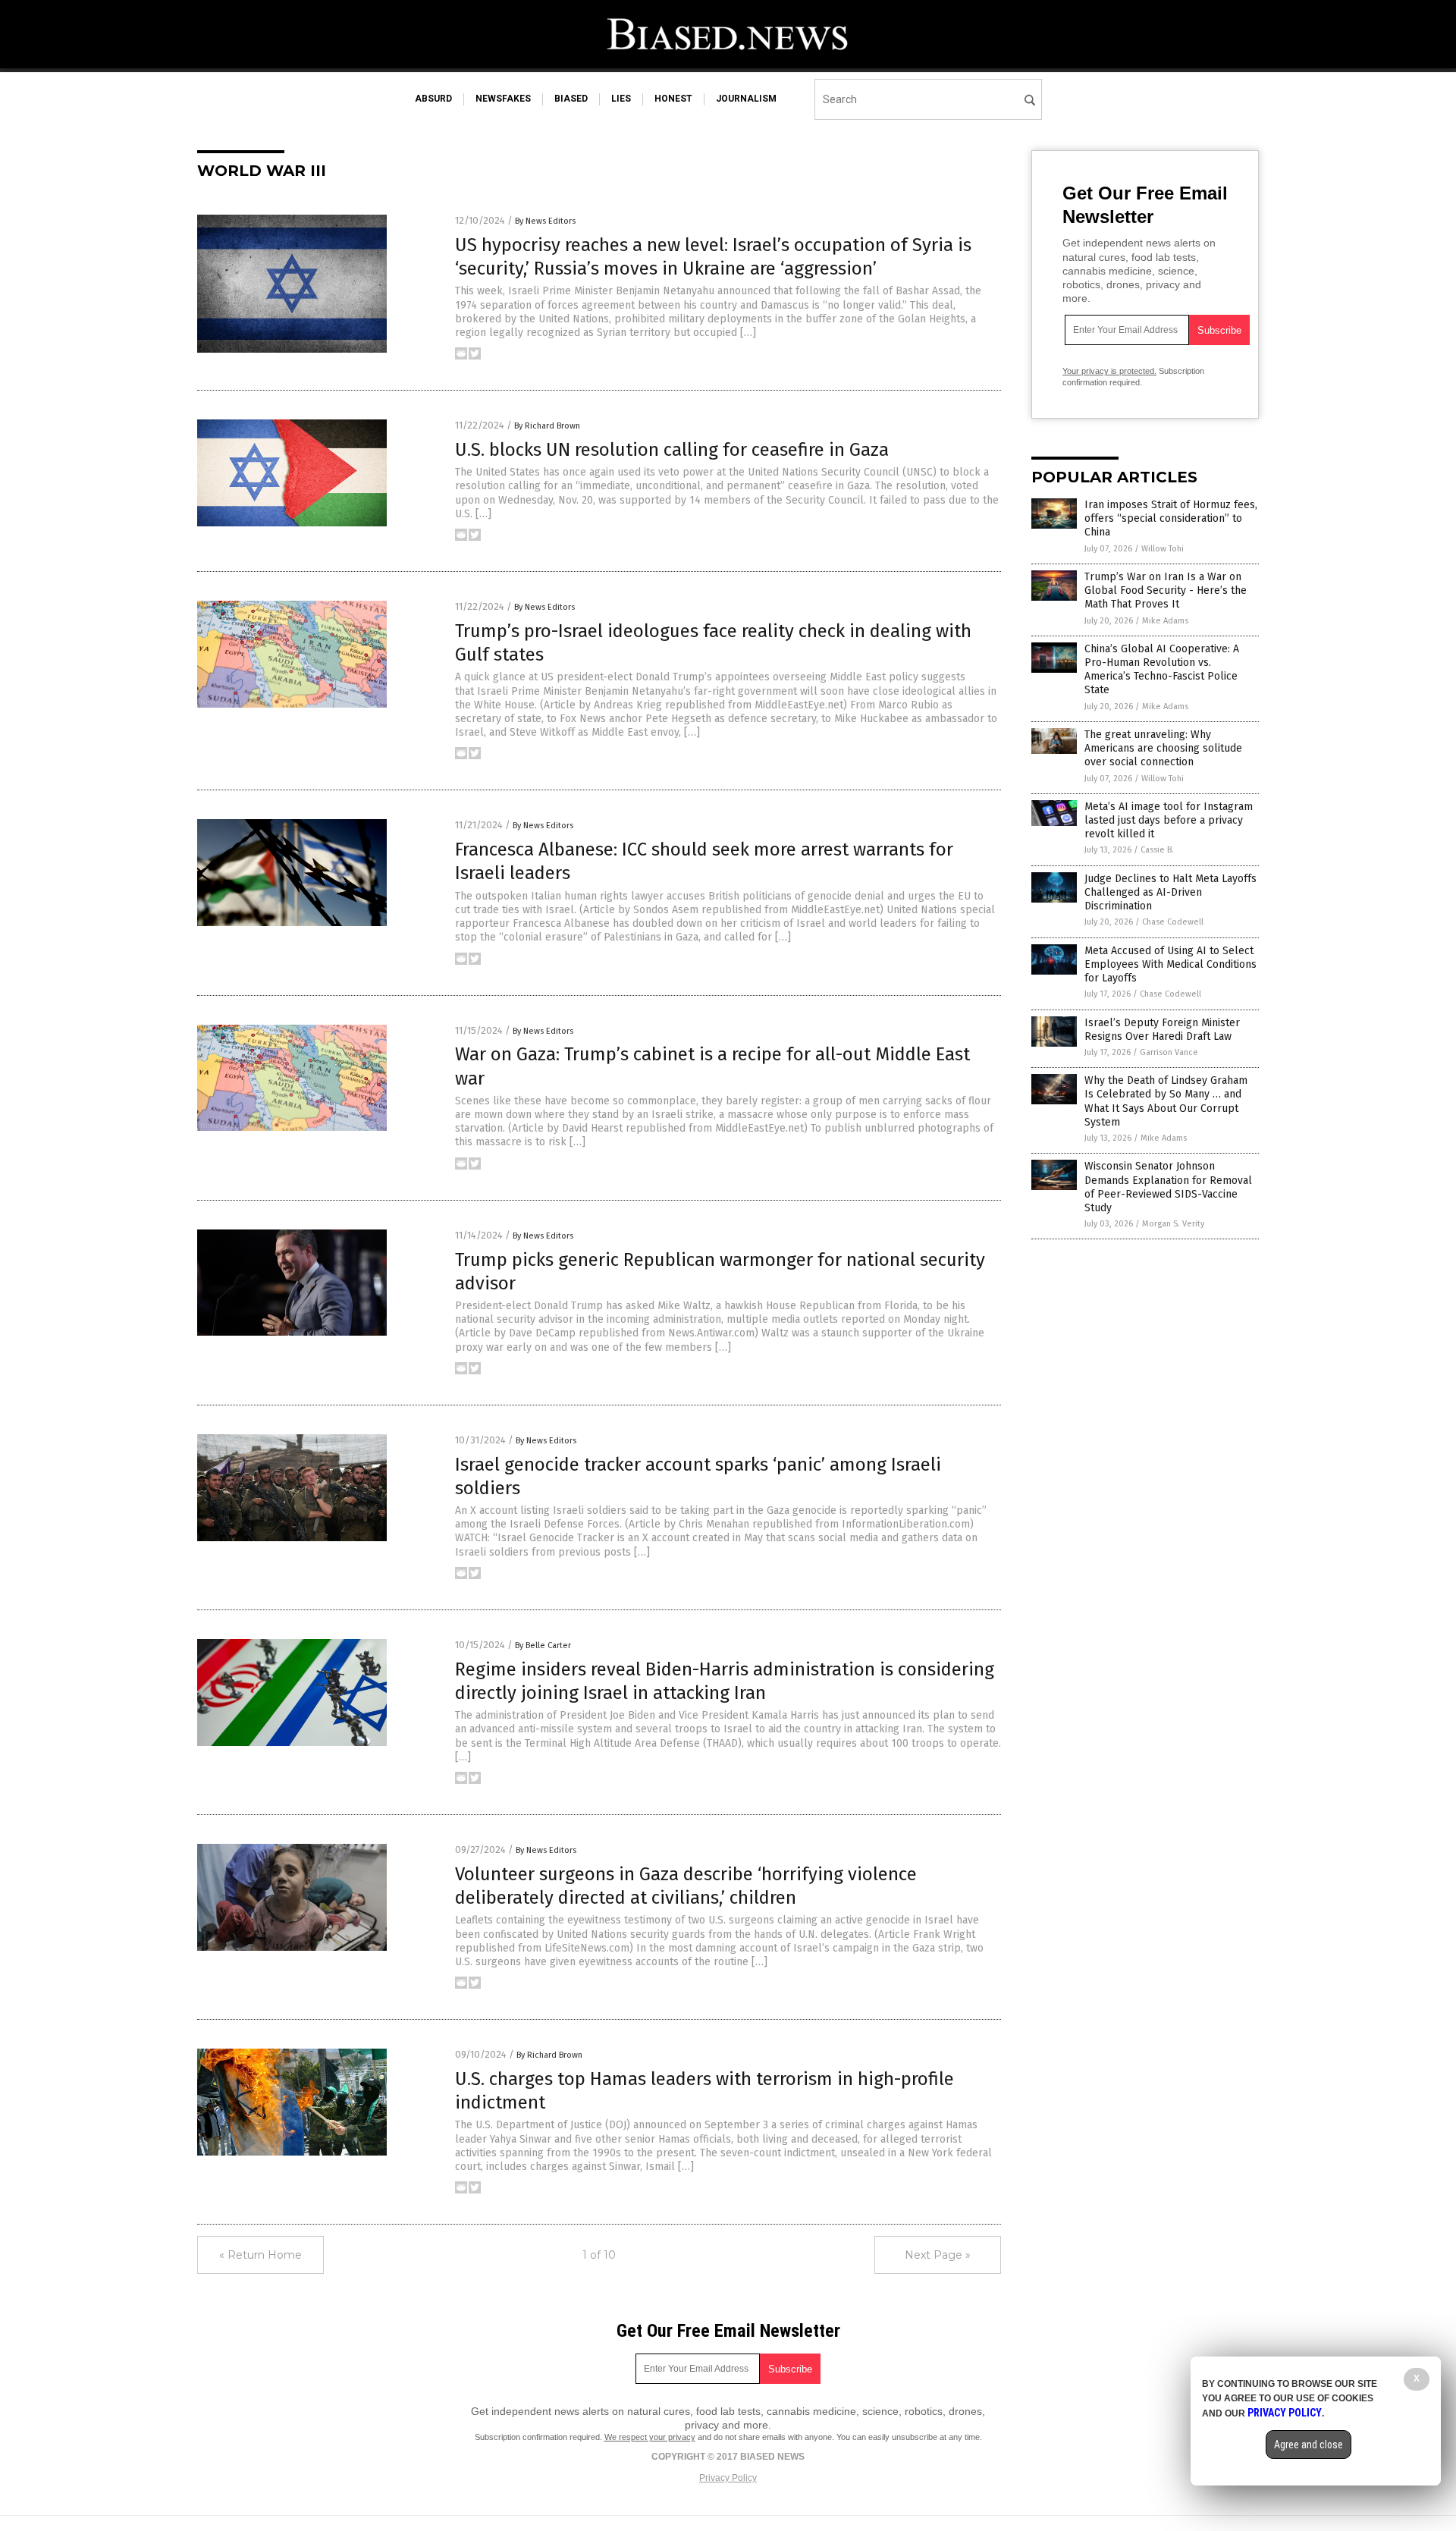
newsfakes (503, 99)
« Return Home (260, 2255)
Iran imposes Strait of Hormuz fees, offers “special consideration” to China (1171, 518)
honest (673, 99)
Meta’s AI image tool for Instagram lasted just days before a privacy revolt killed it (1169, 820)
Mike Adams (1165, 621)
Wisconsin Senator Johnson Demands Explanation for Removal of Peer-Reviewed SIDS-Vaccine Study (1168, 1187)
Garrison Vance (1169, 1052)
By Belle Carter (543, 1645)
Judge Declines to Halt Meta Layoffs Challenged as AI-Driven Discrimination (1170, 892)
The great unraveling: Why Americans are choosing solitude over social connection (1163, 748)
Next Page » (938, 2255)
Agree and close (1309, 2445)
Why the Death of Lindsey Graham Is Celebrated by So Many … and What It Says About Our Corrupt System (1166, 1101)
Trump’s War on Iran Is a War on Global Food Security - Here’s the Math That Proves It (1166, 590)
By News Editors (545, 221)
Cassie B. (1157, 850)
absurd (433, 99)
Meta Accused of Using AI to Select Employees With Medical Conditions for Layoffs (1170, 964)
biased (571, 99)
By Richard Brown (547, 426)
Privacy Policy (728, 2478)
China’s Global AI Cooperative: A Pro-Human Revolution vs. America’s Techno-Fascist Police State (1162, 670)
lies (621, 99)
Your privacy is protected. (1109, 371)
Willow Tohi (1163, 549)
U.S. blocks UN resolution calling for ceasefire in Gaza (672, 450)
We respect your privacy (650, 2437)
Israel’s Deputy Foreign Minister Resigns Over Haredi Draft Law (1162, 1030)
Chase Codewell (1173, 922)
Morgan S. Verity (1173, 1224)
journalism (746, 99)
